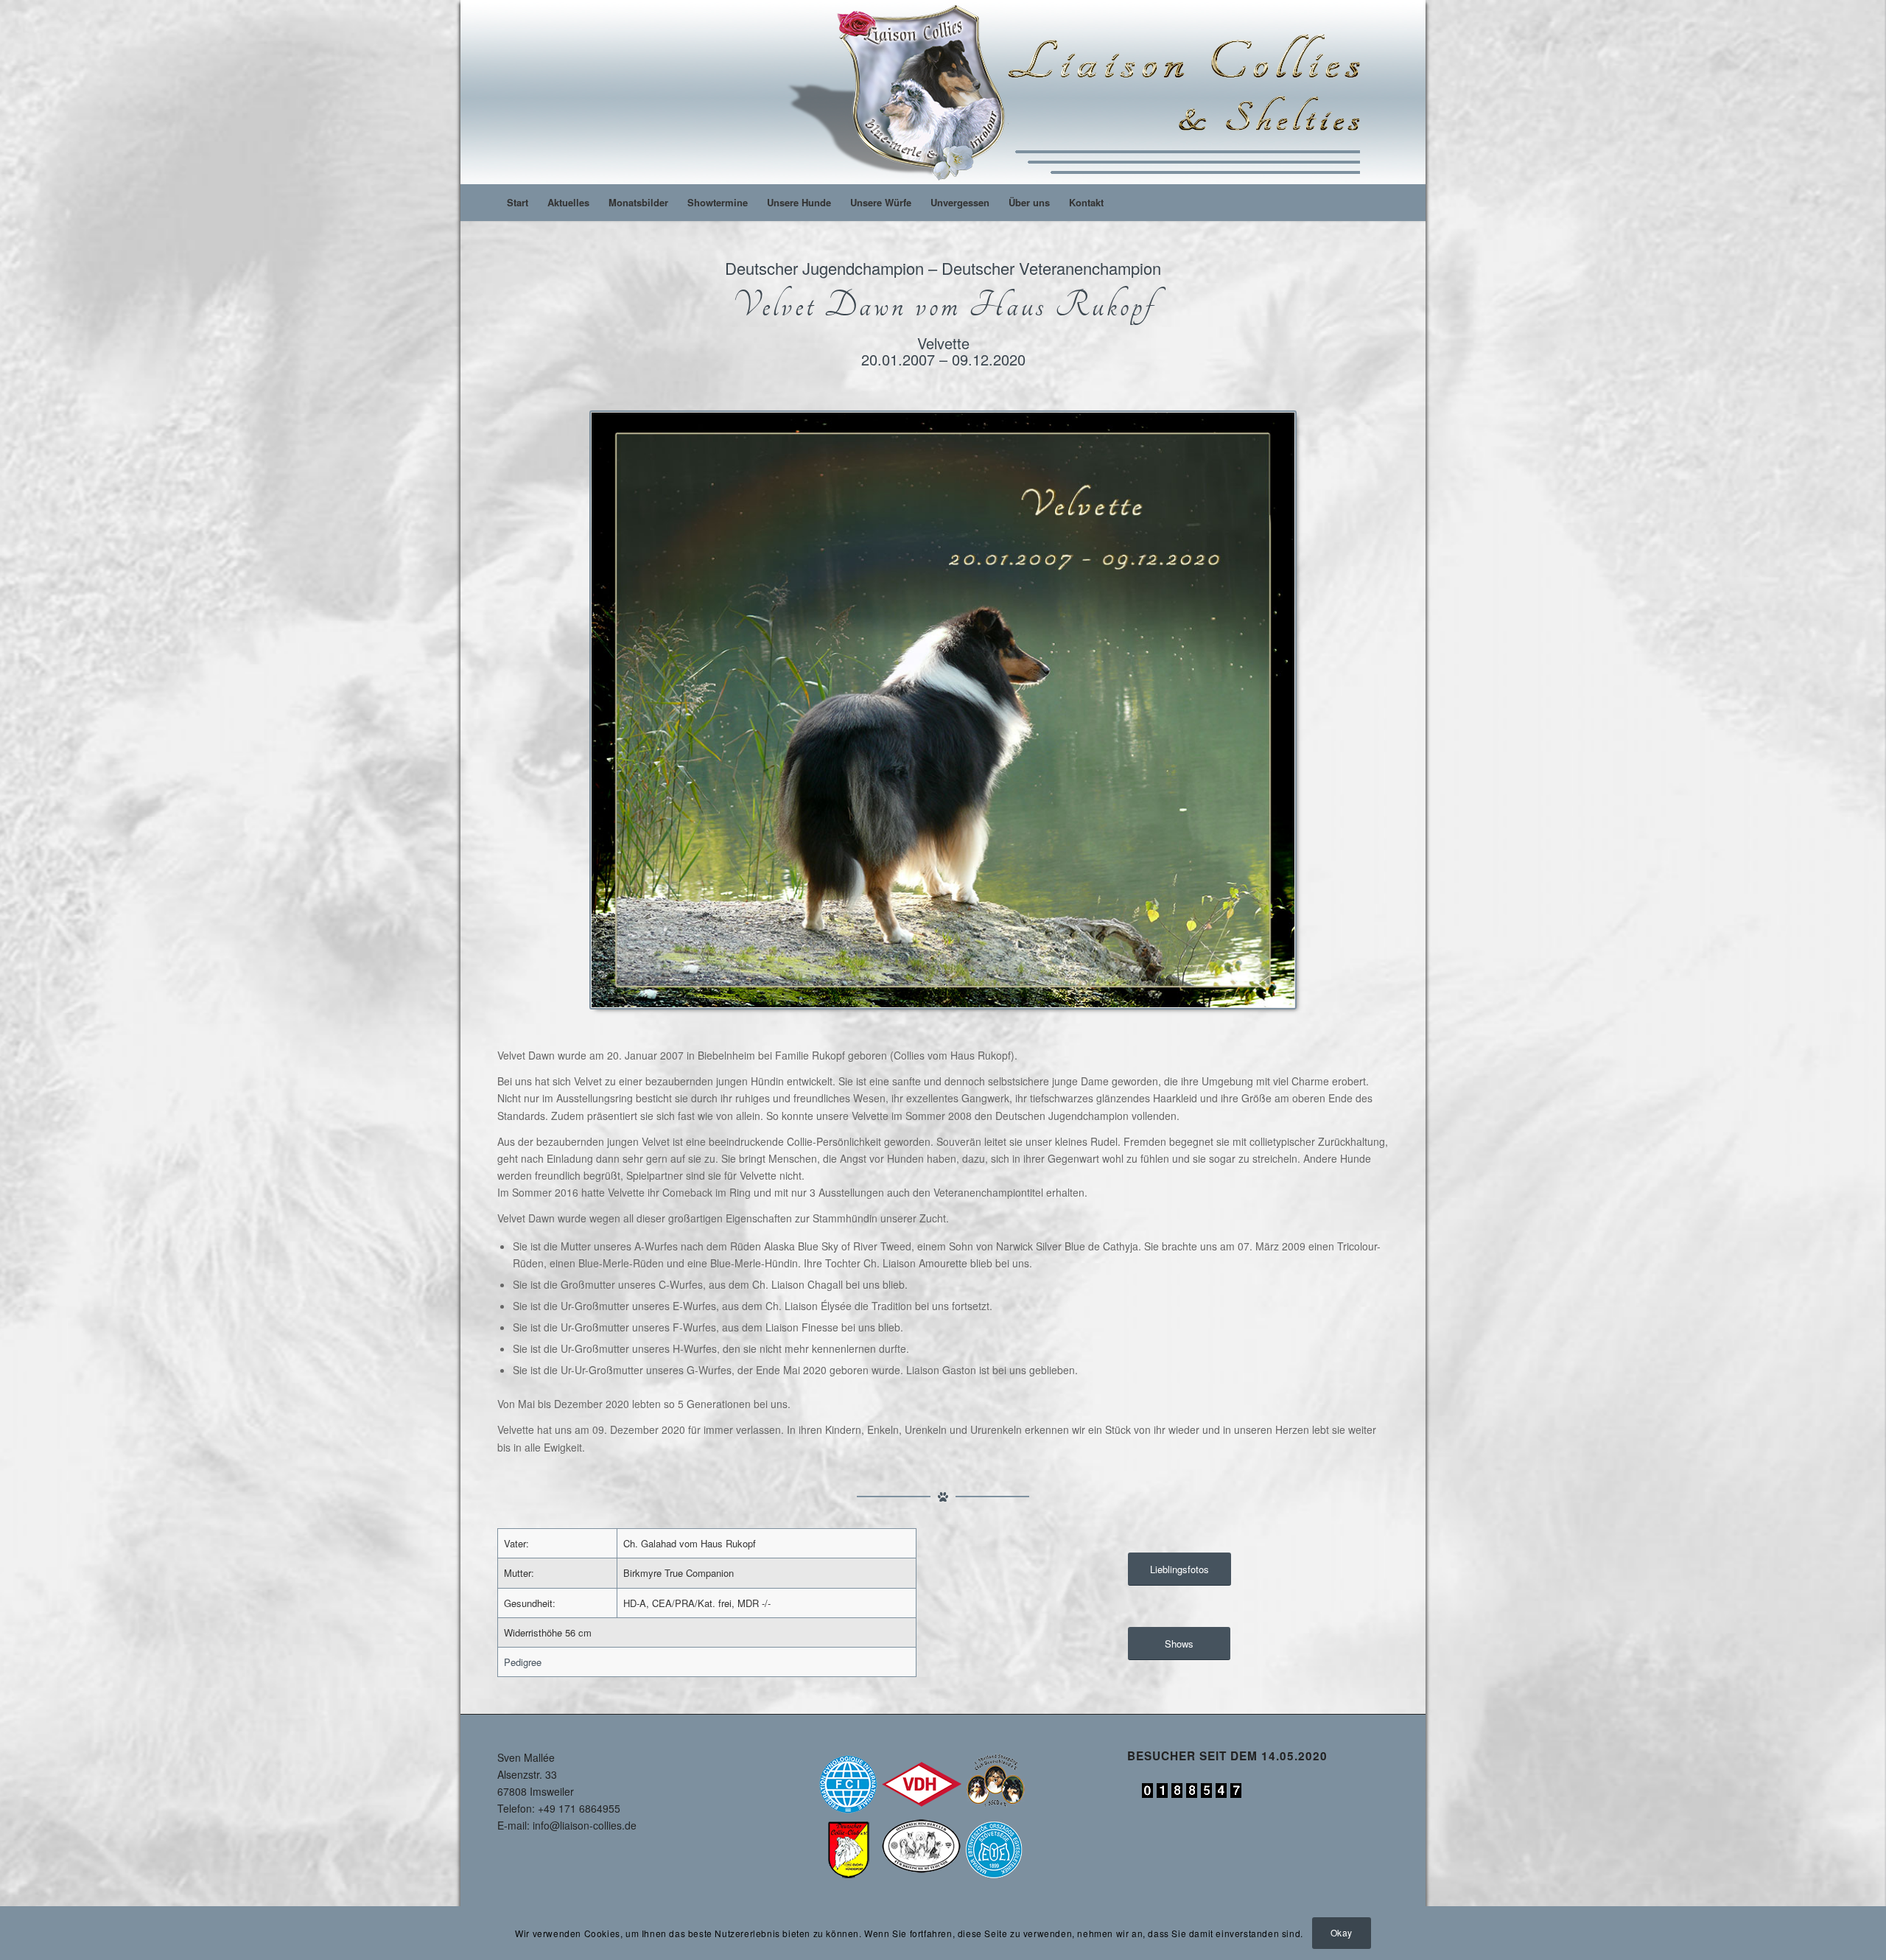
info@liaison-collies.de (585, 1825)
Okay (1342, 1932)
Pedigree (523, 1662)
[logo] (1081, 92)
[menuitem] (518, 203)
